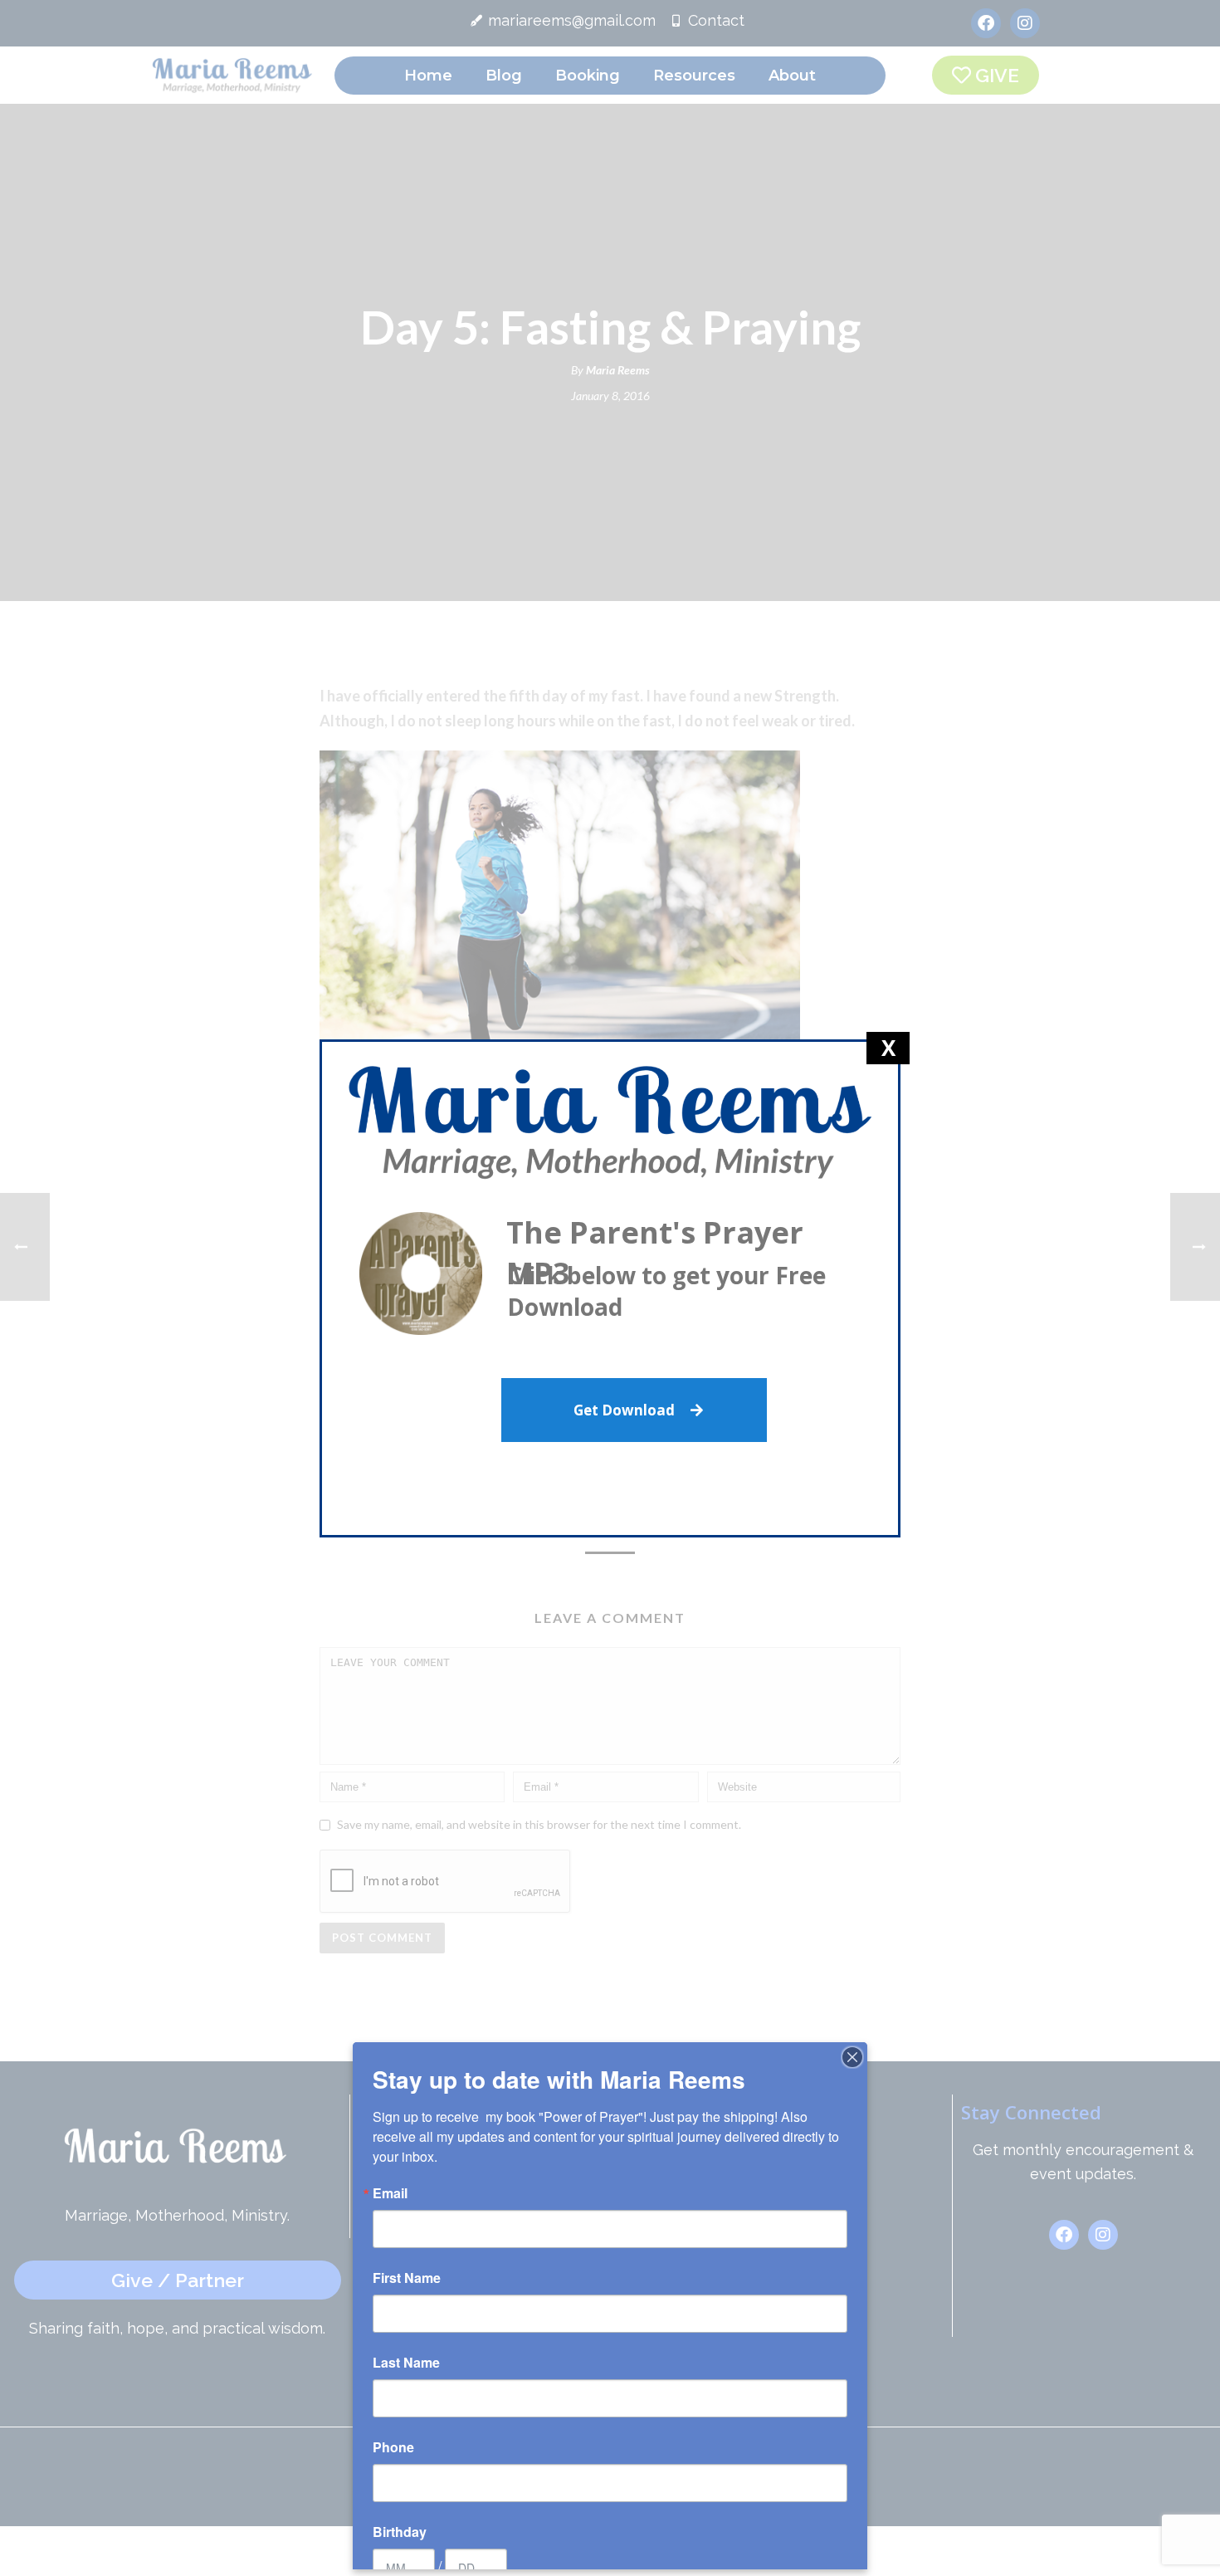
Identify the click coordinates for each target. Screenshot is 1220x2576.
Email (390, 2193)
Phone (393, 2447)
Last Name (406, 2363)
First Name (407, 2278)
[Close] (852, 2057)
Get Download (626, 1410)
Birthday (400, 2532)
